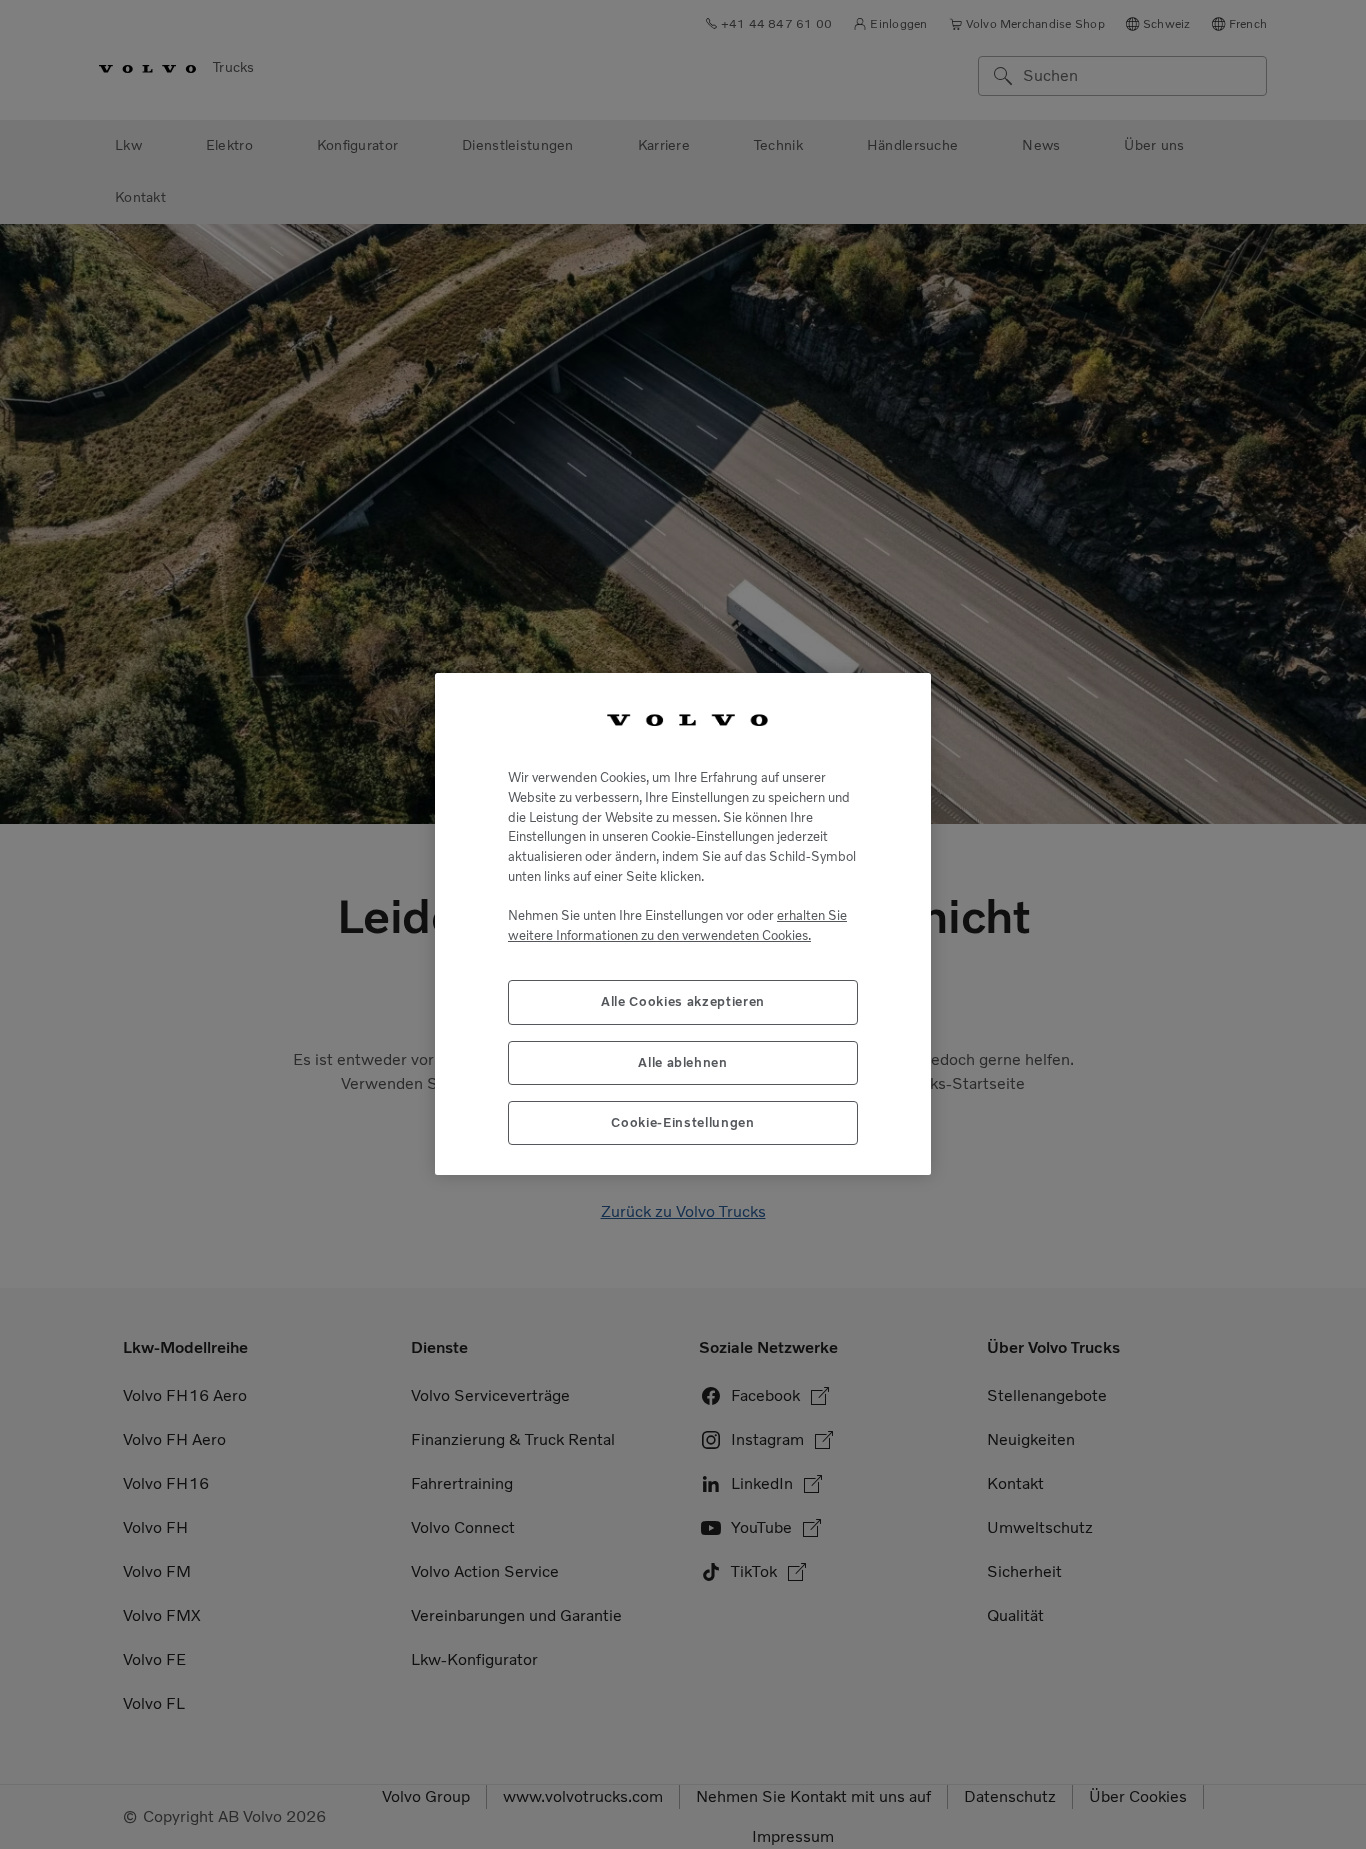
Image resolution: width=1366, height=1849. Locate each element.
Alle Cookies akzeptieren (683, 1002)
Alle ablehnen (683, 1062)
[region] (683, 924)
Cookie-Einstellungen (682, 1123)
